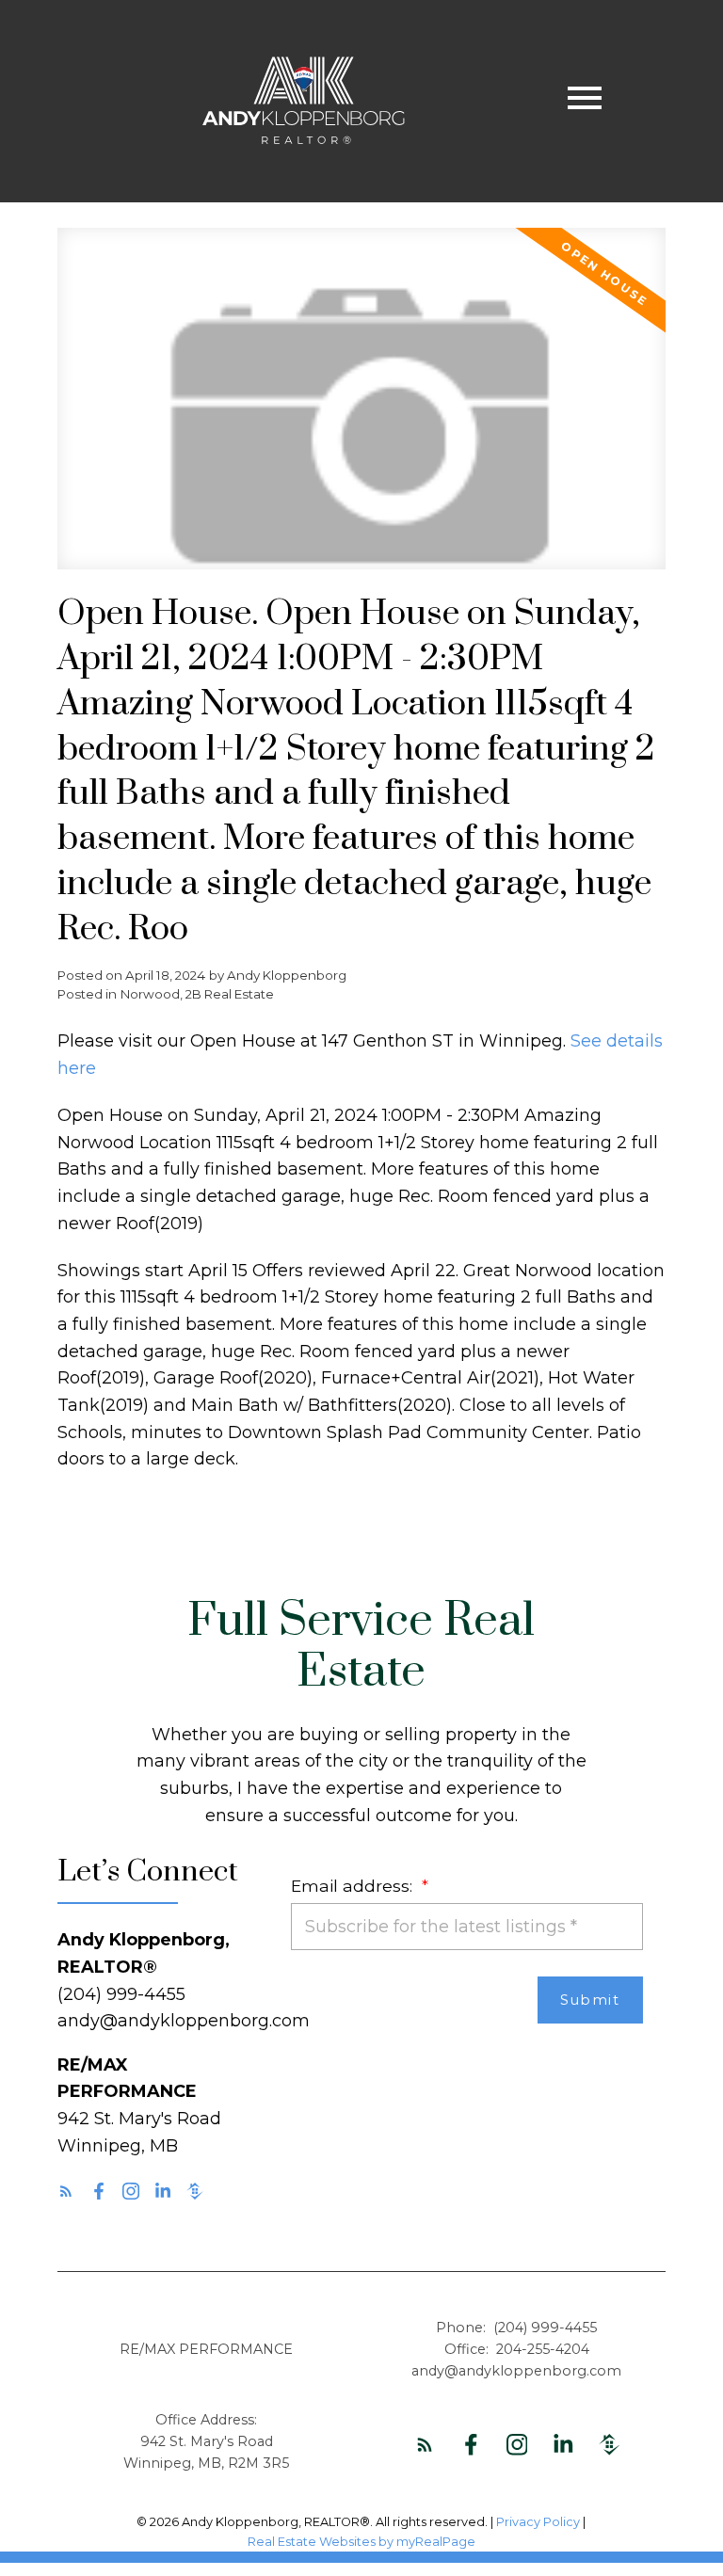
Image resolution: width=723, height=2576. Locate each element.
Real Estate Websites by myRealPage (361, 2542)
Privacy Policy (538, 2522)
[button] (66, 2191)
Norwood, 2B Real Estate (197, 994)
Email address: (354, 1886)
